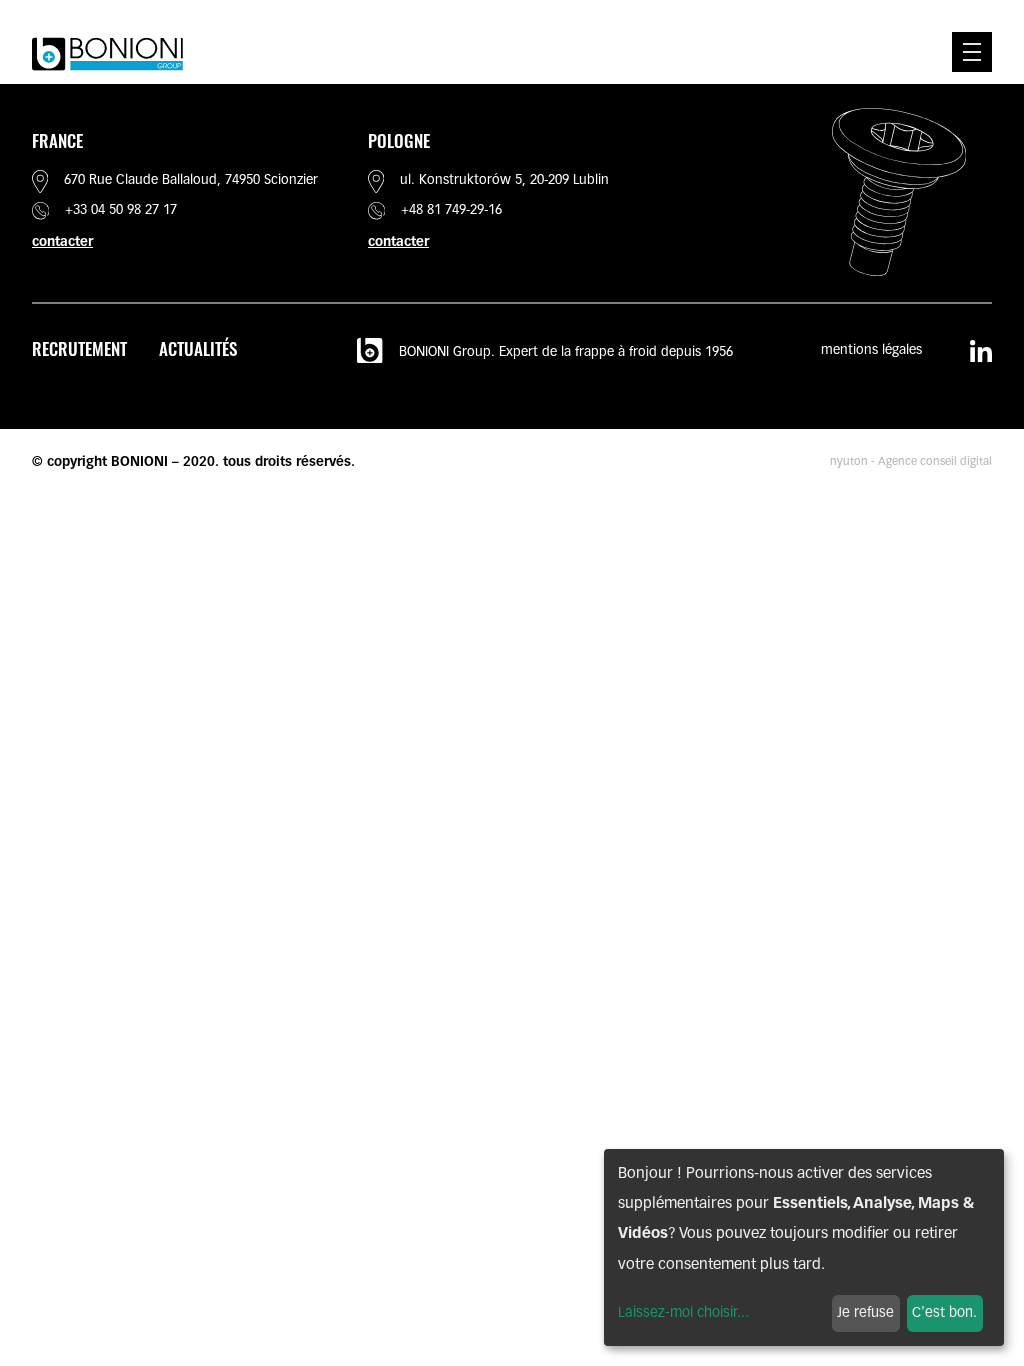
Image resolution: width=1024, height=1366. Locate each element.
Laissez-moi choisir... (683, 1313)
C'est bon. (944, 1313)
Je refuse (865, 1313)
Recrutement (79, 348)
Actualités (198, 348)
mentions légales (871, 350)
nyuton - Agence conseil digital (911, 462)
